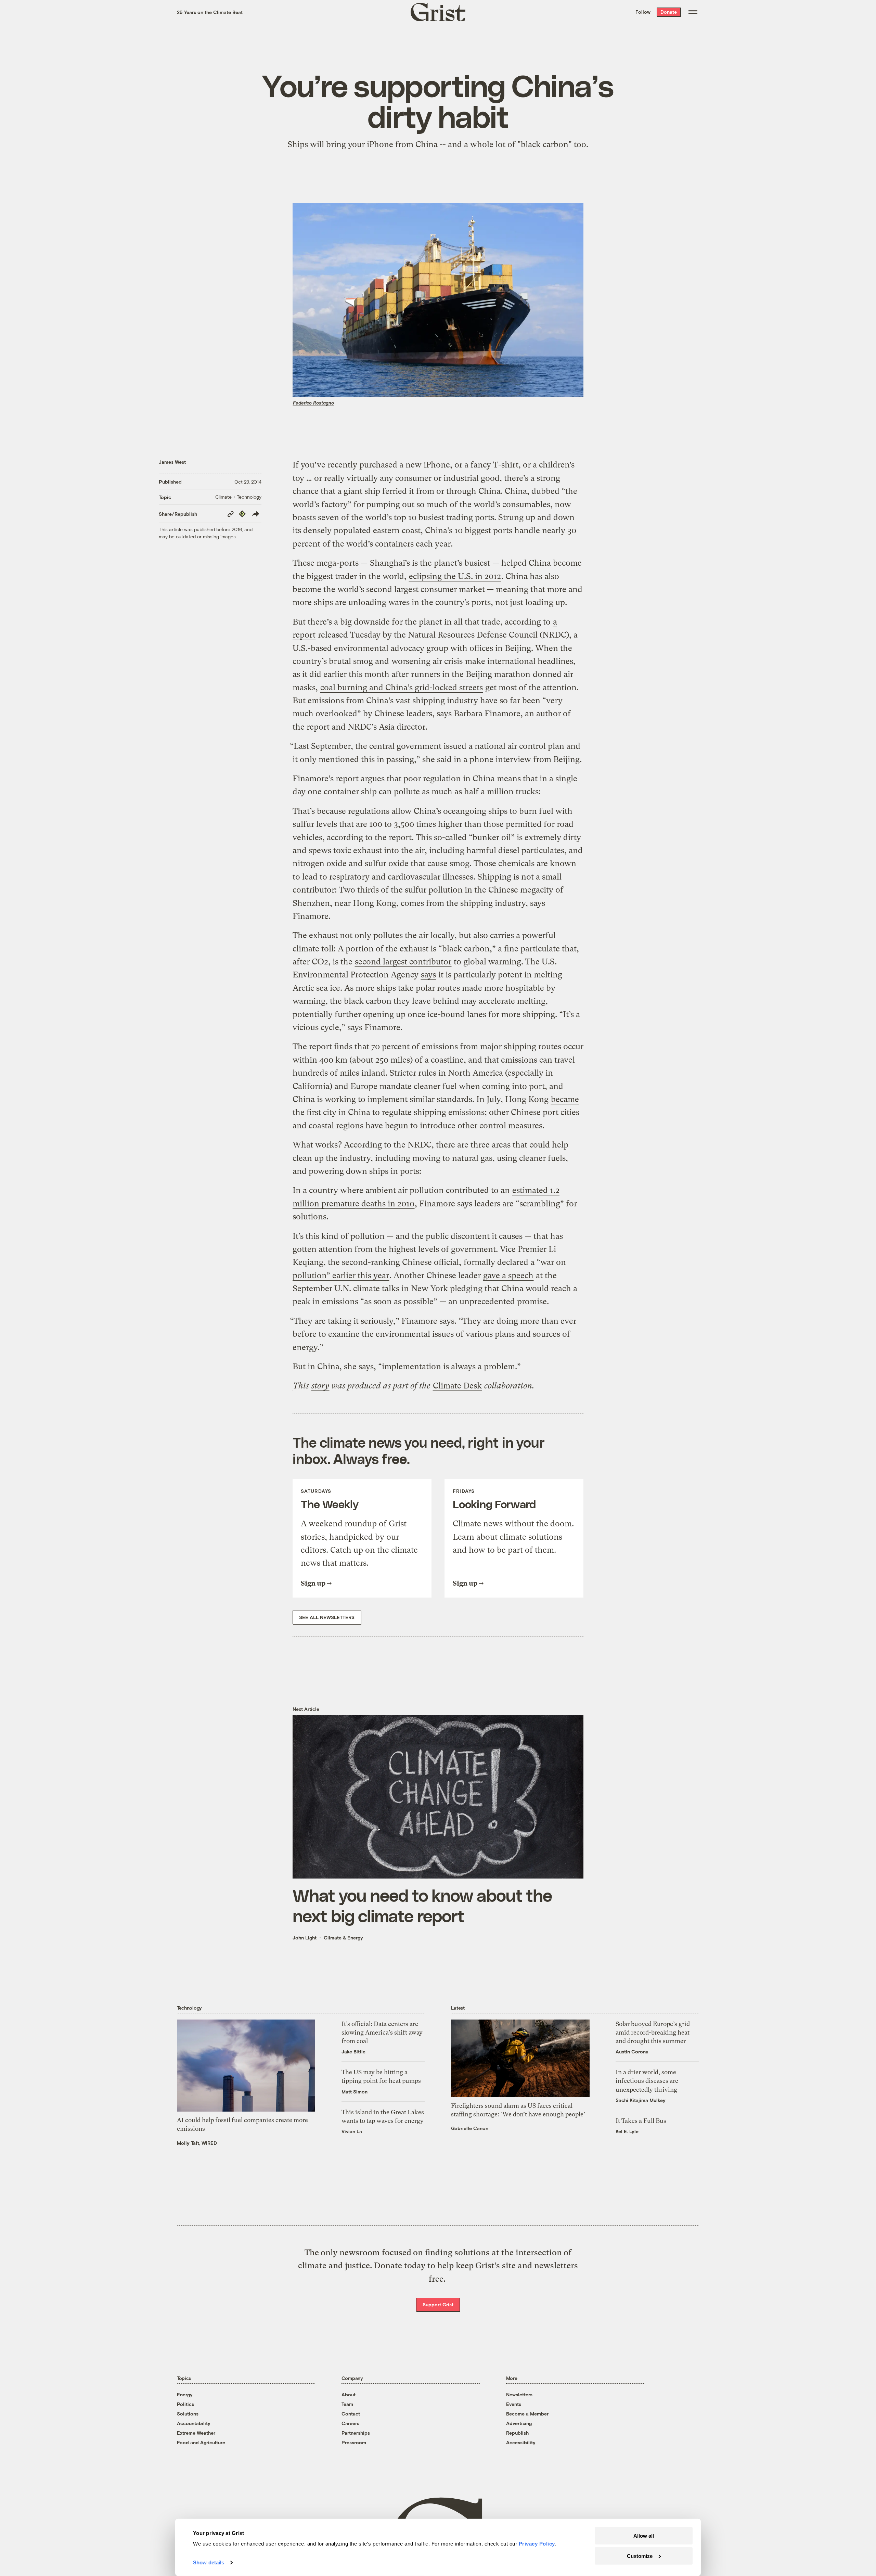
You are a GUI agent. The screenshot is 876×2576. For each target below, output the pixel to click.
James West (172, 462)
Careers (350, 2423)
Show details (209, 2562)
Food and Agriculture (201, 2442)
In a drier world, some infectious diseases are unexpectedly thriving (647, 2081)
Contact (351, 2414)
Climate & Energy (343, 1938)
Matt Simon (355, 2092)
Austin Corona (632, 2052)
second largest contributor (403, 962)
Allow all (644, 2536)
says (428, 975)
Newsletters (519, 2394)
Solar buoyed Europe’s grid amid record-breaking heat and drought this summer (653, 2032)
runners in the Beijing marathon (471, 674)
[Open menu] (693, 12)
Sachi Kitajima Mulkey (641, 2100)
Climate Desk (457, 1386)
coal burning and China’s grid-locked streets (402, 688)
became (565, 1099)
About (349, 2394)
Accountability (194, 2423)
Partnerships (356, 2433)
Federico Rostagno (313, 403)
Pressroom (354, 2442)
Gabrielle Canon (470, 2128)
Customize (640, 2556)
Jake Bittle (353, 2052)
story (320, 1386)
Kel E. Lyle (627, 2131)
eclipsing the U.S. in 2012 (455, 576)
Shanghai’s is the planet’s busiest (430, 563)
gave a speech (508, 1276)
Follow (643, 12)
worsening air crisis (427, 661)
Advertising (519, 2423)
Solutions (188, 2414)
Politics (185, 2404)
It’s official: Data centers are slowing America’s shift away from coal (382, 2032)
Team (347, 2404)
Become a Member (527, 2414)
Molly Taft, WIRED (197, 2143)
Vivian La (352, 2131)
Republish (517, 2433)
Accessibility (521, 2442)
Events (514, 2404)
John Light (305, 1938)
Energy (185, 2394)
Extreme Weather (196, 2433)
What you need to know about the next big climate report (422, 1905)
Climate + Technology (238, 497)
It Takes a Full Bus (641, 2121)
